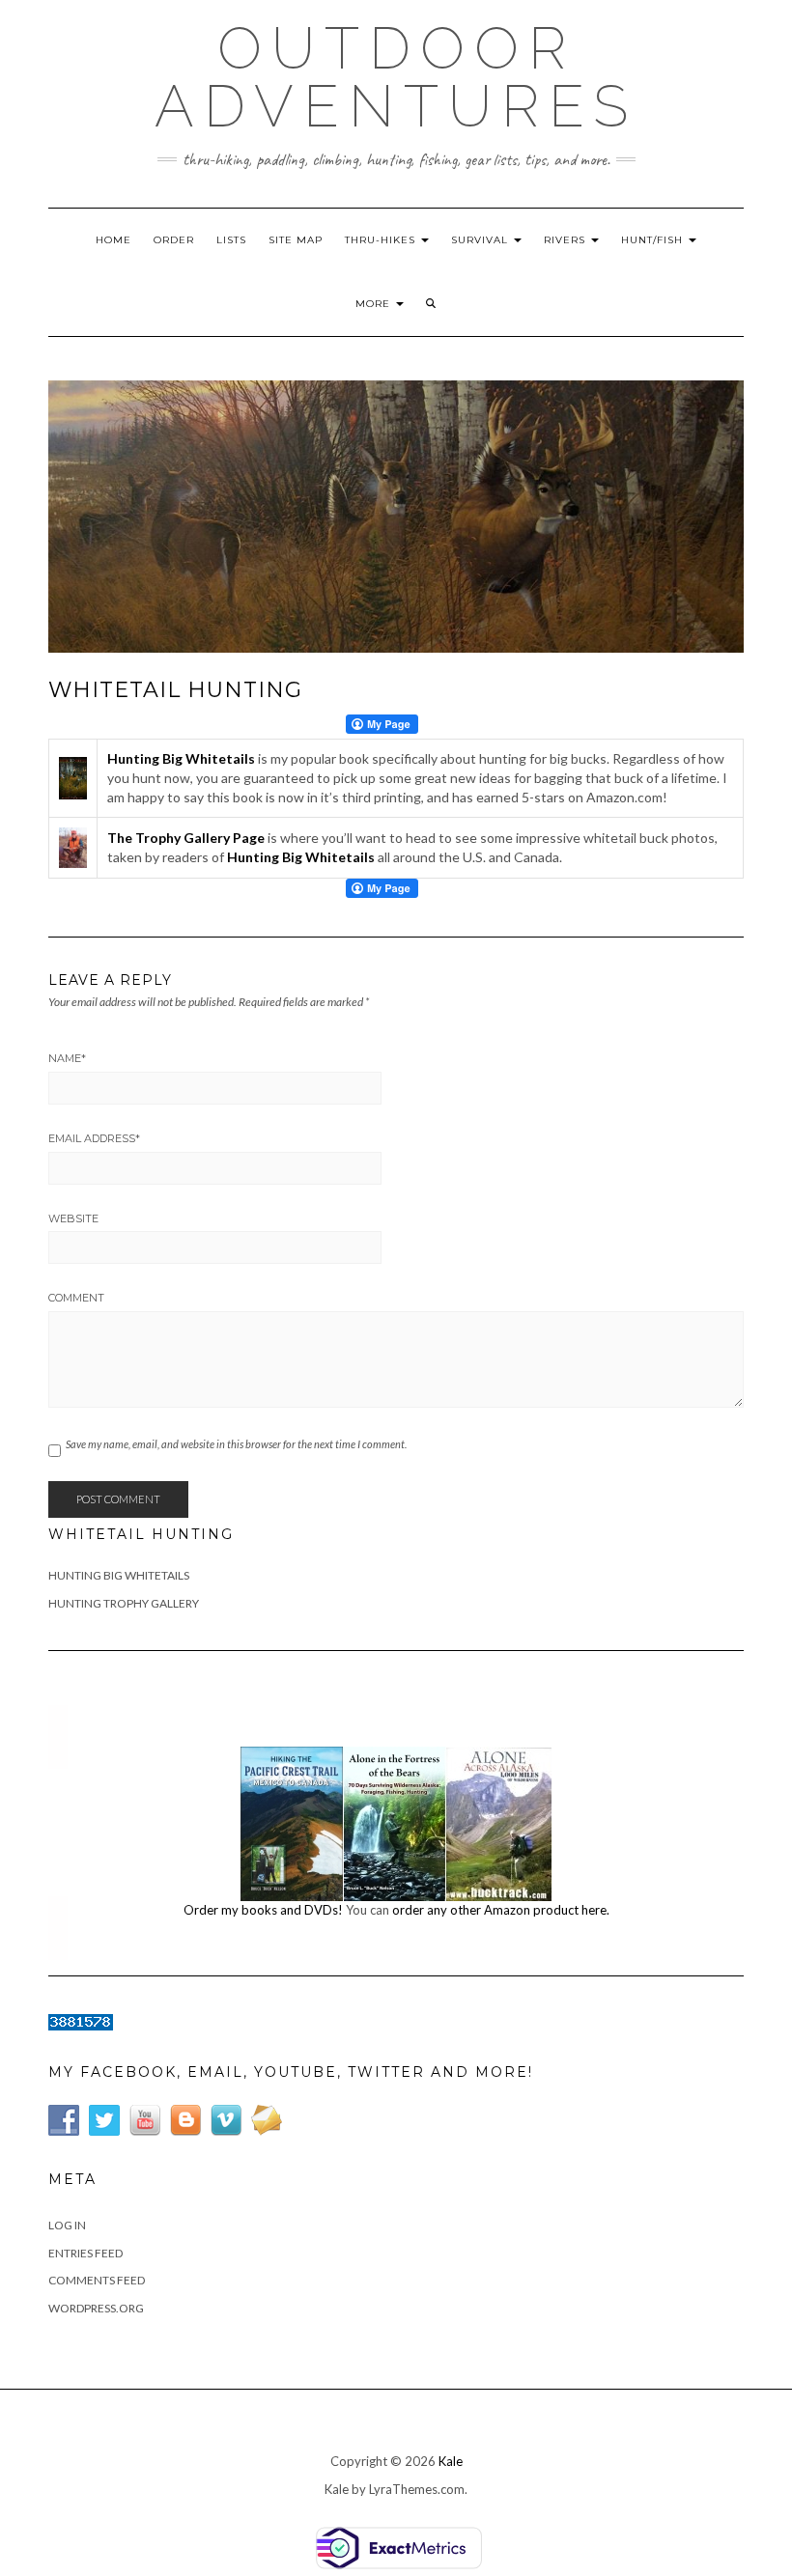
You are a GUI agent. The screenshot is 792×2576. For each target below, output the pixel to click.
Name (67, 1058)
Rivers (566, 240)
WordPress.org (96, 2308)
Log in (67, 2225)
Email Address (94, 1138)
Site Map (296, 240)
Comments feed (97, 2280)
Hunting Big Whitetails (119, 1575)
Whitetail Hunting (141, 1534)
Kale (451, 2461)
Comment (76, 1298)
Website (73, 1218)
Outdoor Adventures (396, 77)
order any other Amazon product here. (501, 1910)
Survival (481, 240)
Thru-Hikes (382, 240)
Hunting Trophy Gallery (124, 1603)
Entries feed (85, 2253)
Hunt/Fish (654, 240)
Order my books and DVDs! (263, 1910)
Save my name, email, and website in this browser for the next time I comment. (236, 1444)
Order (174, 240)
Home (113, 240)
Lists (231, 240)
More (375, 304)
